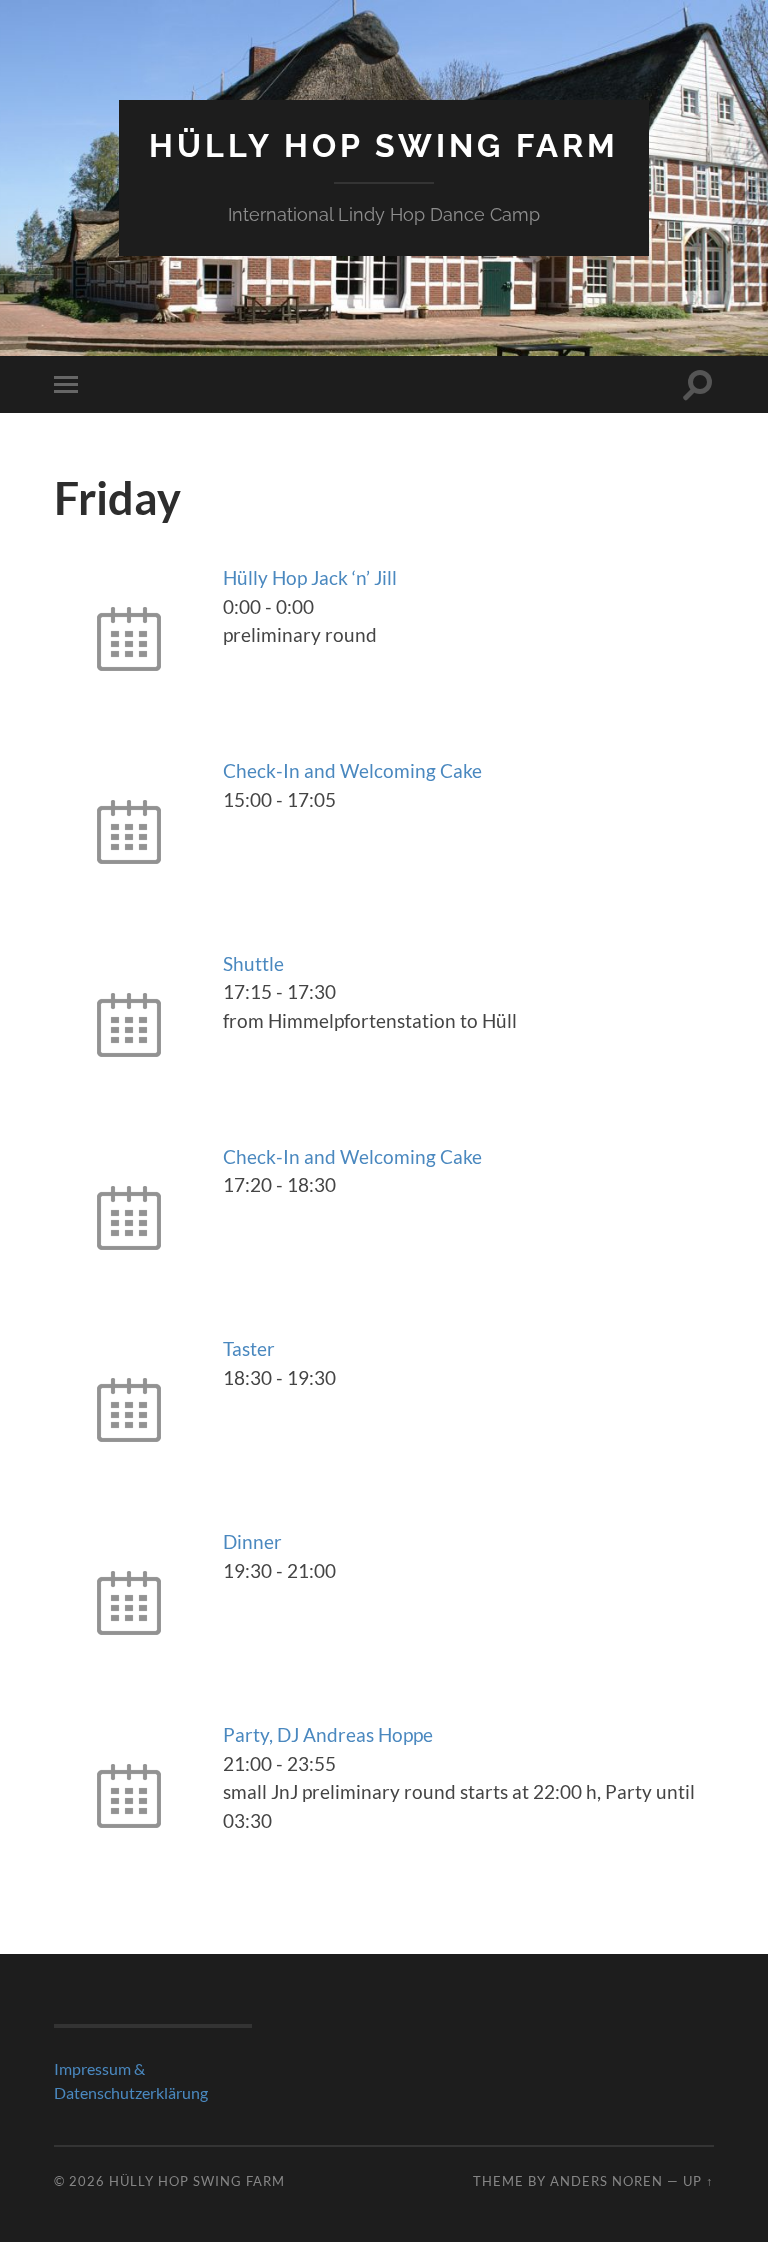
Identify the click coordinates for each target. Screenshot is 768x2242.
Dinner (252, 1541)
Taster (249, 1348)
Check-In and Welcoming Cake (352, 770)
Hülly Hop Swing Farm (384, 145)
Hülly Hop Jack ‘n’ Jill (310, 577)
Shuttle (253, 963)
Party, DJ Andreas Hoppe (328, 1734)
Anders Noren (606, 2181)
